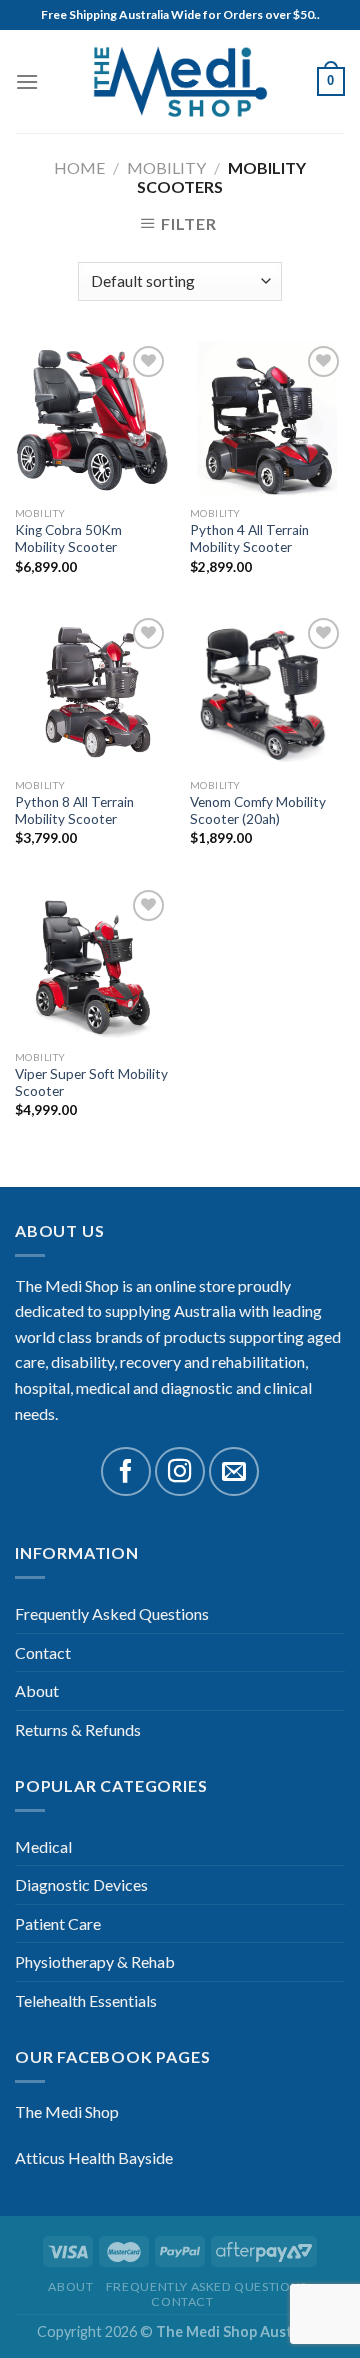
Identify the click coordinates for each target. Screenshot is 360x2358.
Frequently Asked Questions (112, 1613)
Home (79, 167)
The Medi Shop (67, 2111)
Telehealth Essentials (86, 2000)
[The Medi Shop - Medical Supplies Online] (180, 81)
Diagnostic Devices (81, 1884)
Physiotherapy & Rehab (95, 1961)
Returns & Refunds (78, 1729)
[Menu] (27, 81)
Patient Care (58, 1923)
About (37, 1690)
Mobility (166, 167)
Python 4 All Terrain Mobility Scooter (249, 539)
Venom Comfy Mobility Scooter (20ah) (258, 811)
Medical (43, 1846)
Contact (43, 1652)
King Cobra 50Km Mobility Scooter (68, 539)
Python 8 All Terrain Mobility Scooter (74, 811)
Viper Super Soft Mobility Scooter (91, 1083)
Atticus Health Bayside (94, 2157)
